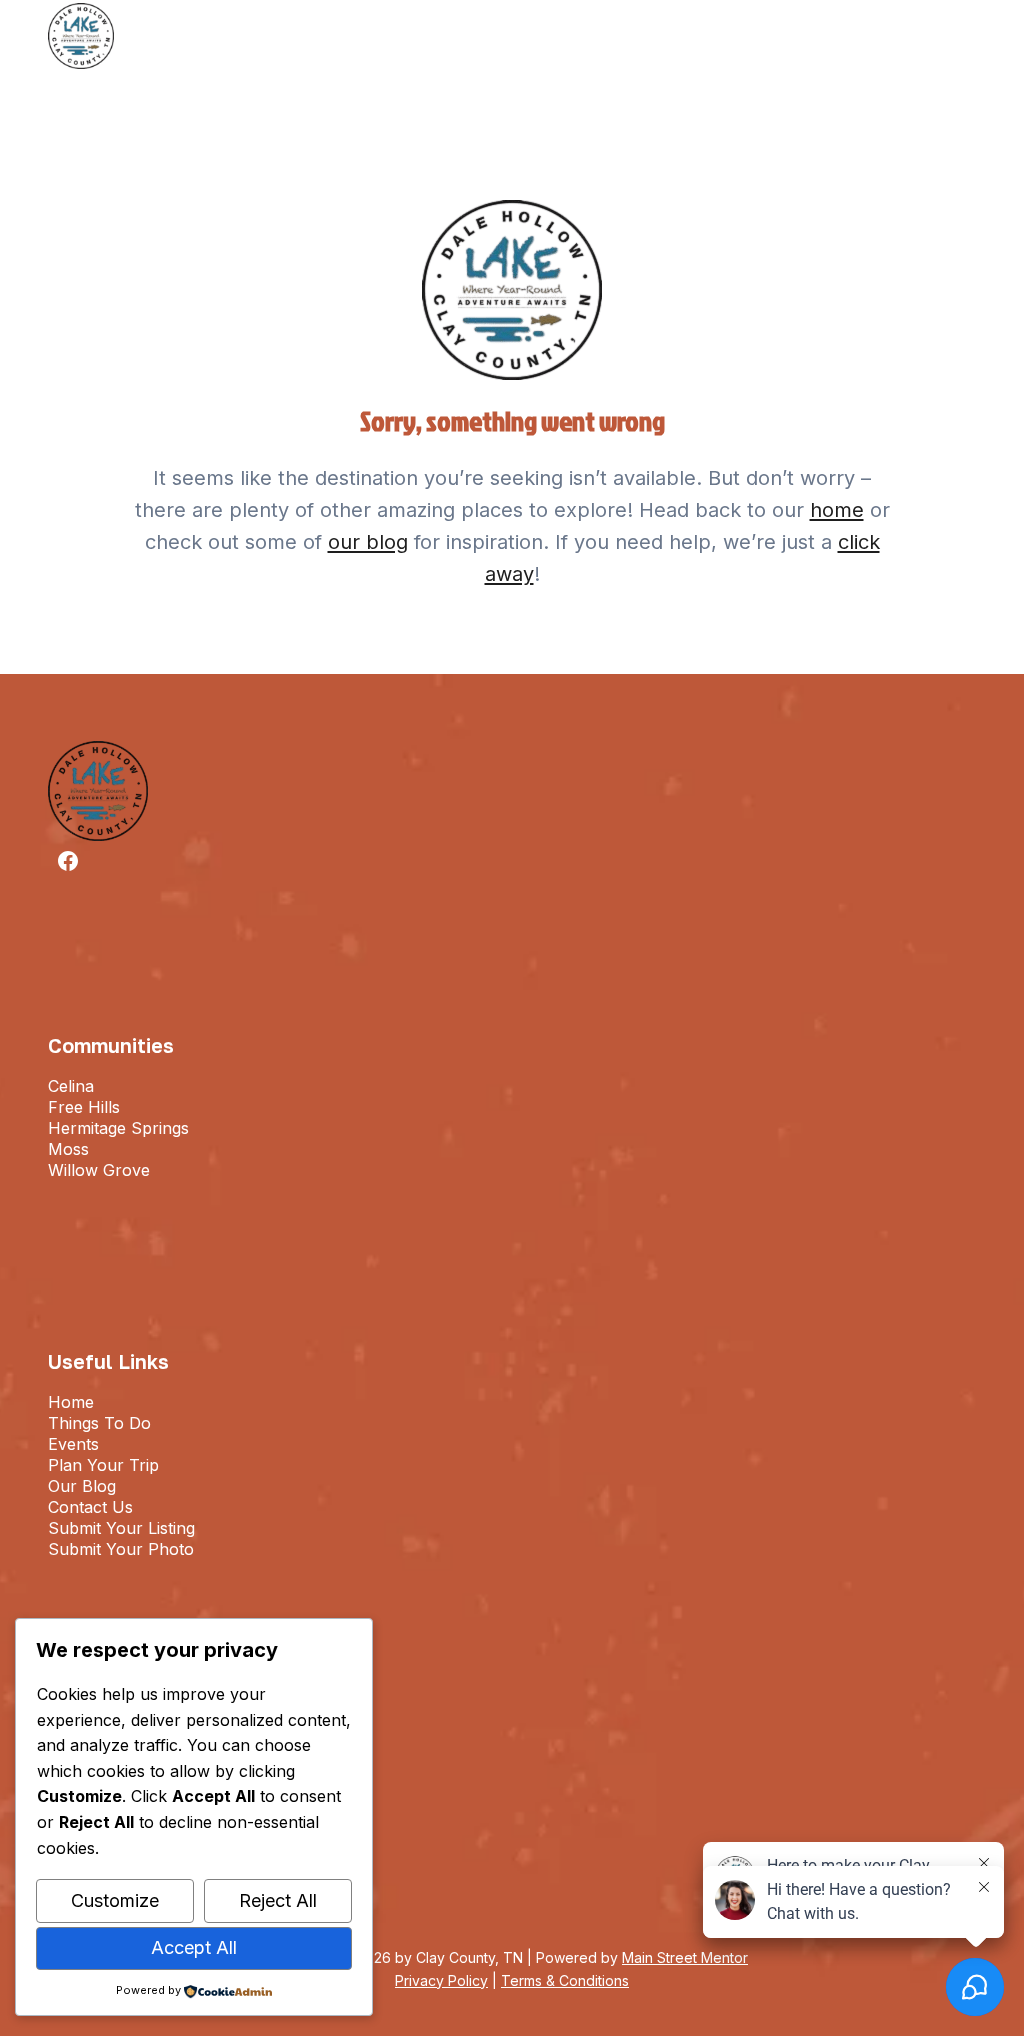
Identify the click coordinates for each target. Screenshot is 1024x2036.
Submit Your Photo (121, 1549)
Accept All (194, 1947)
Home (71, 1402)
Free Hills (84, 1107)
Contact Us (90, 1507)
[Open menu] (962, 35)
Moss (68, 1149)
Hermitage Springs (118, 1128)
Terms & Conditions (565, 1980)
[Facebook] (68, 861)
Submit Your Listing (121, 1528)
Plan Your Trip (103, 1465)
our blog (368, 542)
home (837, 510)
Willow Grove (99, 1170)
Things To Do (99, 1423)
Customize (115, 1900)
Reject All (278, 1900)
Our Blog (82, 1486)
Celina (71, 1086)
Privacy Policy (441, 1980)
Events (73, 1444)
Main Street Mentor (685, 1957)
